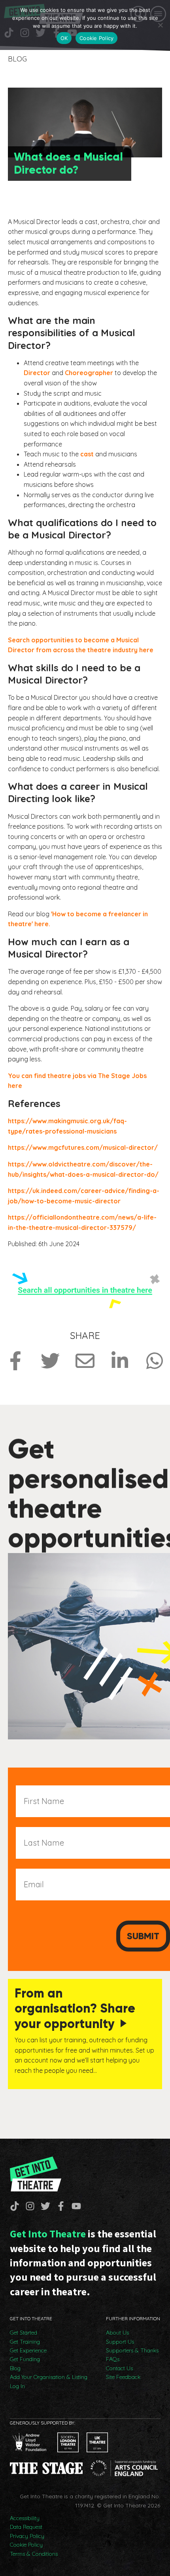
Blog (15, 2368)
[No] (160, 25)
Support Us (120, 2342)
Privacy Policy (27, 2536)
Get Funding (25, 2359)
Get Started (24, 2333)
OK (64, 38)
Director (37, 373)
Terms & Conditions (34, 2554)
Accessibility (25, 2518)
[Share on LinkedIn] (120, 1361)
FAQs (113, 2359)
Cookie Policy (26, 2545)
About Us (117, 2333)
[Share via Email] (85, 1361)
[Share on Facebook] (15, 1361)
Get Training (25, 2342)
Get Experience (28, 2350)
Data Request (26, 2527)
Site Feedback (123, 2377)
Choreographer (89, 373)
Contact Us (119, 2368)
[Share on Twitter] (50, 1361)
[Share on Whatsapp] (155, 1361)
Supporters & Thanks (132, 2350)
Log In (17, 2386)
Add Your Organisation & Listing (49, 2377)
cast (87, 454)
